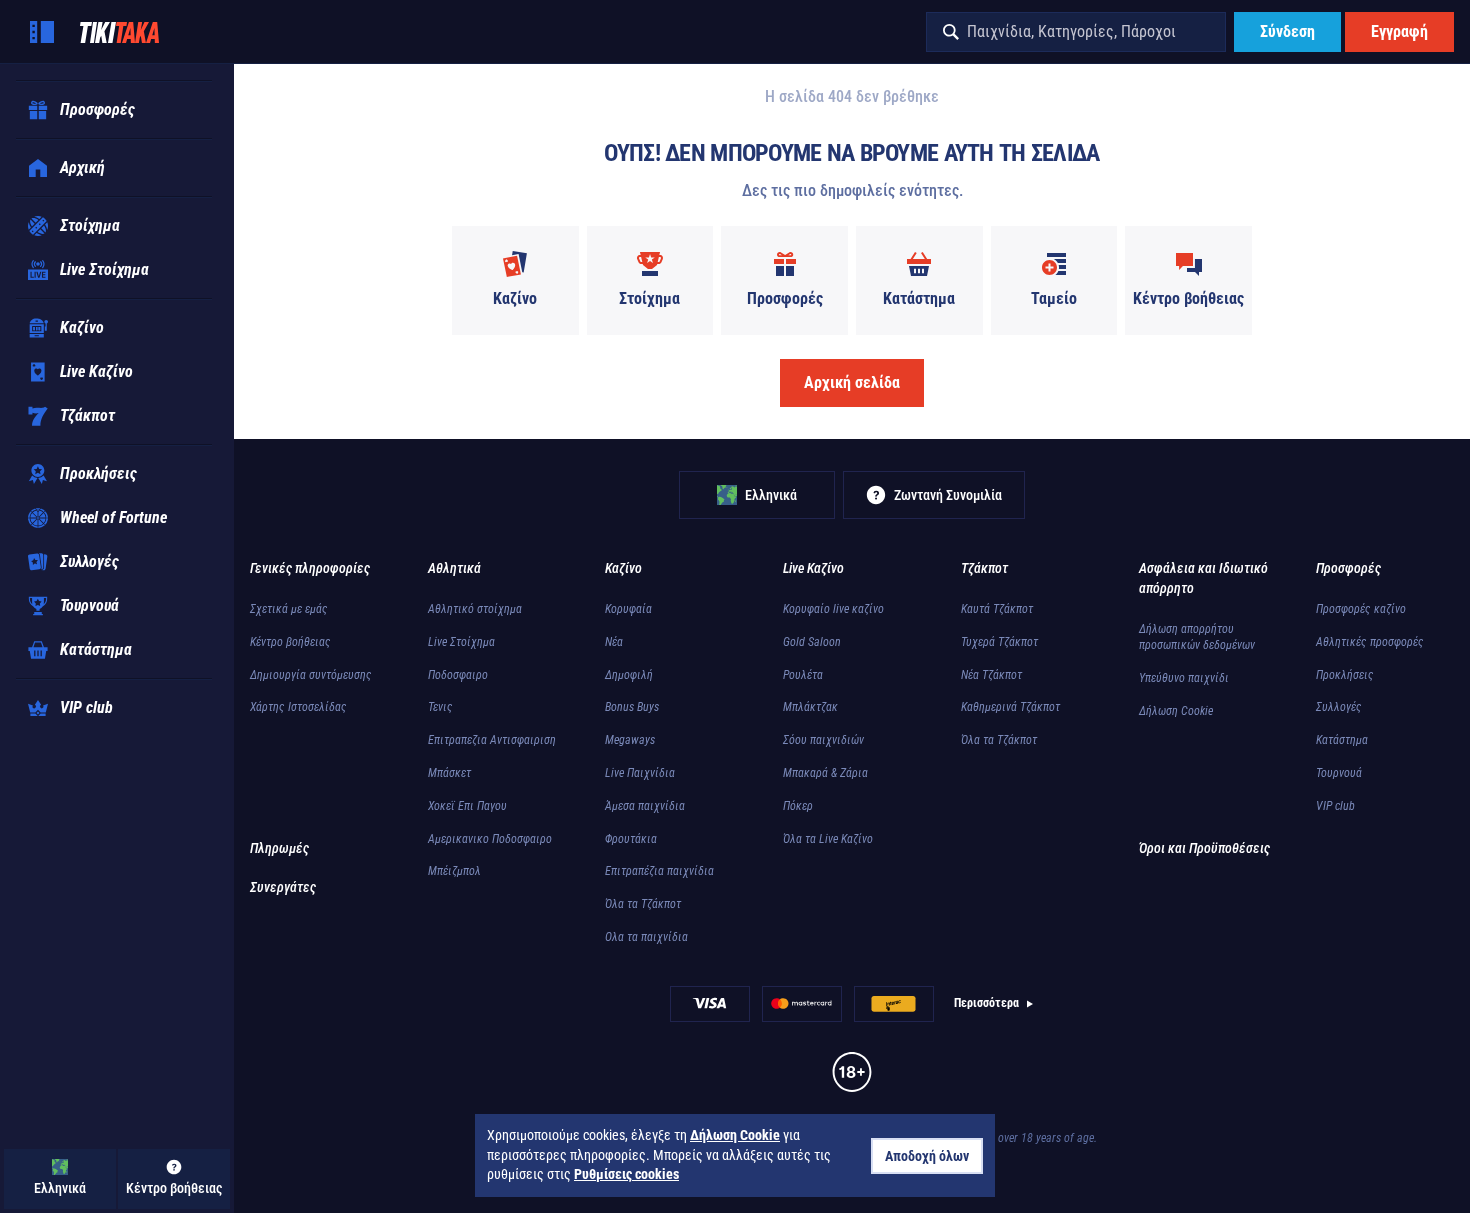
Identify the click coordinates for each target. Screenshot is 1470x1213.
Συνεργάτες (283, 887)
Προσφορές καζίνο (1361, 609)
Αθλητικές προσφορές (1370, 642)
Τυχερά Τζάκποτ (999, 642)
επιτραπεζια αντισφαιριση (492, 740)
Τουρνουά (1339, 773)
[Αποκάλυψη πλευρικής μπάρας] (42, 32)
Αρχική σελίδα (852, 382)
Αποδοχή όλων (927, 1156)
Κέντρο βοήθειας (290, 642)
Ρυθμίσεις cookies (626, 1174)
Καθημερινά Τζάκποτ (1010, 707)
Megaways (630, 740)
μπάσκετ (449, 773)
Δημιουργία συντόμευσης (311, 675)
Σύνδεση (1287, 31)
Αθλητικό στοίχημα (475, 609)
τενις (440, 707)
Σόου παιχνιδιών (823, 740)
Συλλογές (1339, 707)
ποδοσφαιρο (458, 675)
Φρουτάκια (631, 839)
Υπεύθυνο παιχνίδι (1184, 678)
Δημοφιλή (629, 675)
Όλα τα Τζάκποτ (643, 904)
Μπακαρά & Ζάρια (825, 773)
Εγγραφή (1399, 31)
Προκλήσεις (1345, 675)
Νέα (614, 642)
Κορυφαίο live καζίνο (833, 609)
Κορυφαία (628, 609)
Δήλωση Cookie (1176, 711)
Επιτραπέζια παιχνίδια (659, 871)
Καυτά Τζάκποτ (997, 609)
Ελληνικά (771, 495)
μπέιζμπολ (454, 871)
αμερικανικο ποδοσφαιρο (490, 839)
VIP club (1335, 806)
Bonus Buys (632, 707)
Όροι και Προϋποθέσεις (1204, 848)
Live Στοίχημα (461, 642)
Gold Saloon (812, 642)
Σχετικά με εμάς (289, 609)
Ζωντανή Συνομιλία (948, 495)
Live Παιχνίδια (640, 773)
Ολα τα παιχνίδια (646, 937)
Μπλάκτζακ (810, 707)
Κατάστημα (1342, 740)
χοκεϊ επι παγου (467, 806)
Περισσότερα (986, 1003)
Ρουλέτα (803, 675)
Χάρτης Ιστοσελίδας (298, 707)
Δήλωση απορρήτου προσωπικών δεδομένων (1197, 637)
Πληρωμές (279, 848)
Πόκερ (798, 806)
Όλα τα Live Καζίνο (828, 839)
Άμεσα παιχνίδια (645, 806)
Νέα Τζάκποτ (991, 675)
